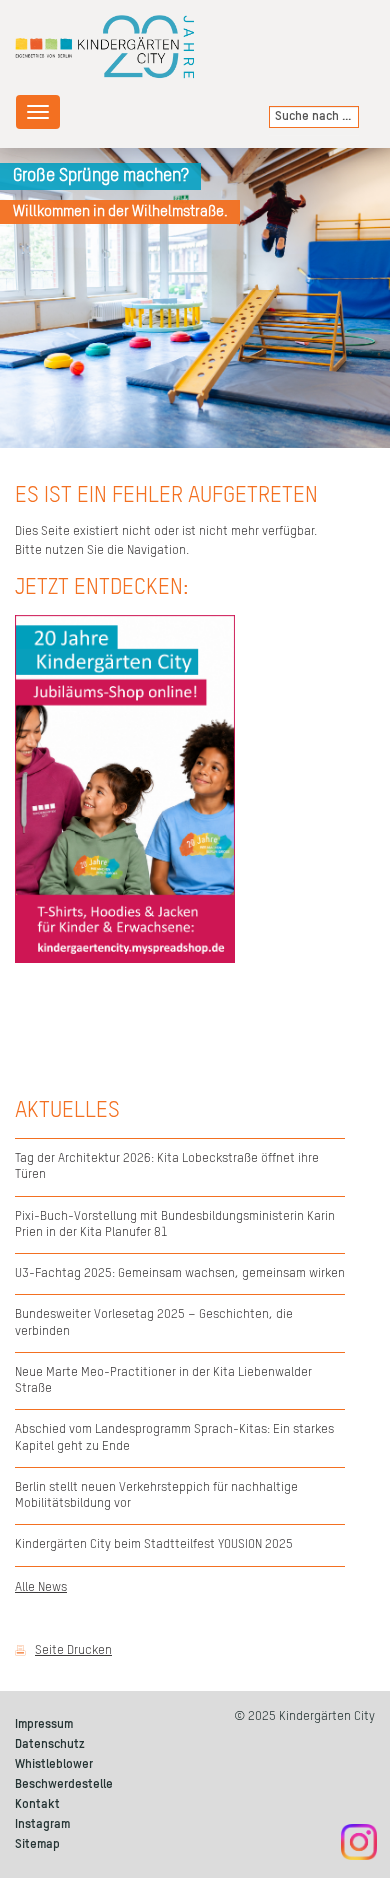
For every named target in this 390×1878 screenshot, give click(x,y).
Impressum (44, 1724)
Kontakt (37, 1804)
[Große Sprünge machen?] (195, 298)
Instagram (42, 1824)
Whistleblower (54, 1764)
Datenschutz (50, 1744)
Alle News (41, 1587)
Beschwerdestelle (64, 1784)
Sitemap (37, 1844)
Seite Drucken (73, 1650)
